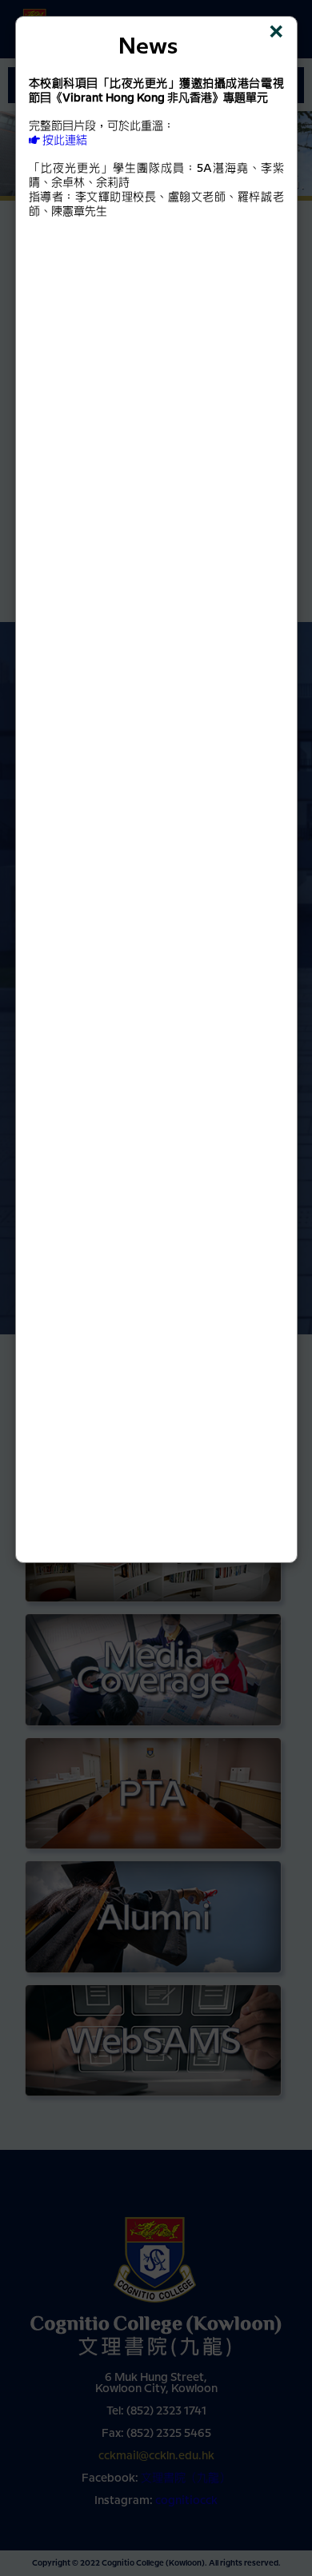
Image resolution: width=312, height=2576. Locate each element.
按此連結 (64, 141)
